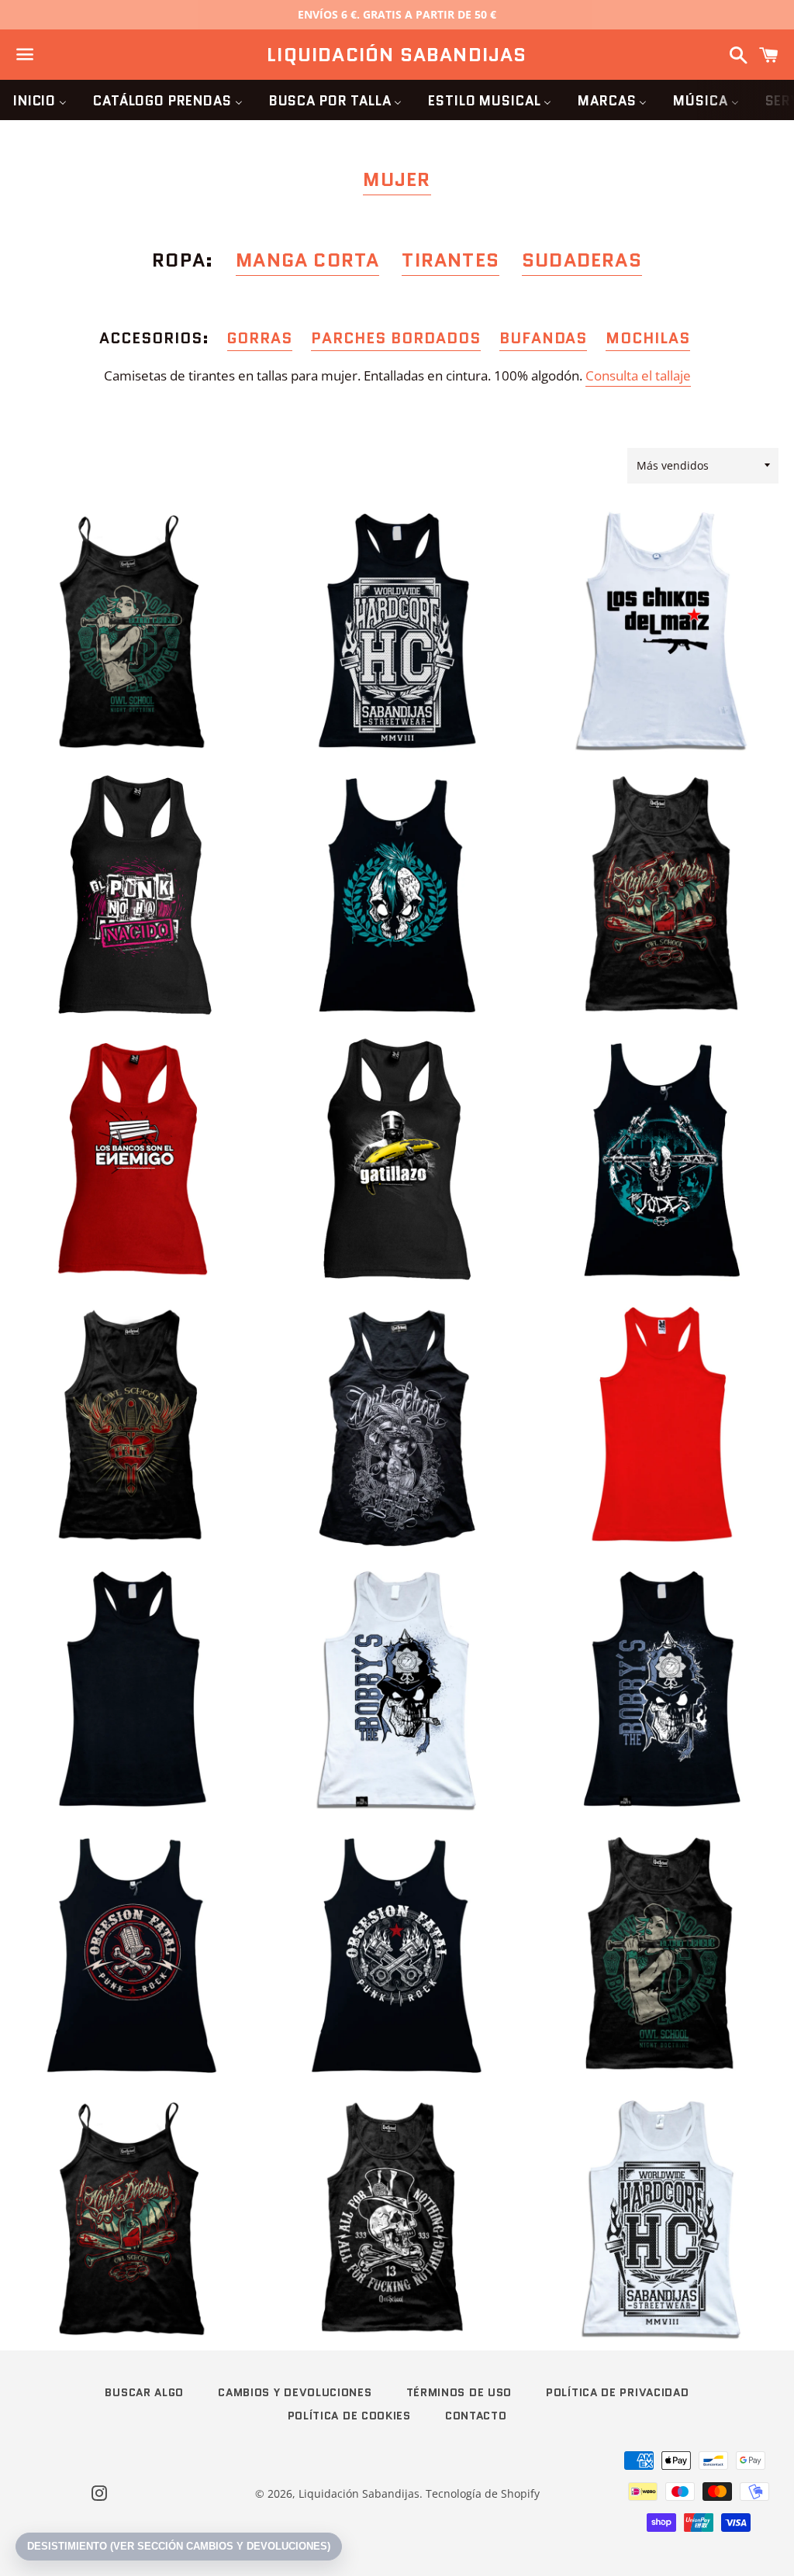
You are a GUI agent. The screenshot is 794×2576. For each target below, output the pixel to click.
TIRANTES (451, 260)
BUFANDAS (544, 338)
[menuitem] (40, 100)
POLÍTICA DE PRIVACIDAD (617, 2392)
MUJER (397, 179)
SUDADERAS (582, 260)
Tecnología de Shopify (483, 2493)
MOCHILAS (648, 338)
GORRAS (260, 338)
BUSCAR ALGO (144, 2392)
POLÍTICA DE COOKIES (349, 2416)
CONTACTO (476, 2416)
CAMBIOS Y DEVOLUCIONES (295, 2392)
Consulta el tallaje (638, 375)
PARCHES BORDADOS (396, 338)
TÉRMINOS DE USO (459, 2392)
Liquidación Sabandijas (397, 55)
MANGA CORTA (307, 260)
